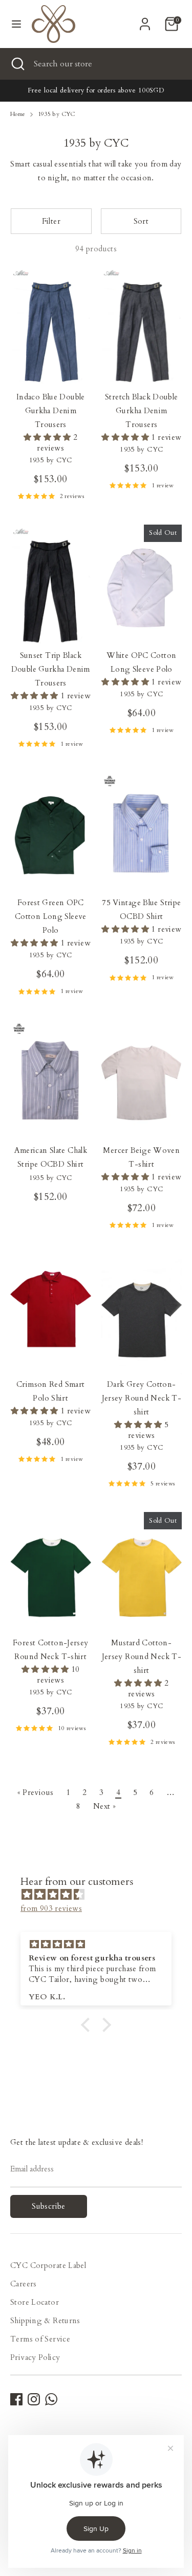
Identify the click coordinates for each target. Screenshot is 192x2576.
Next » (104, 1806)
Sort (141, 221)
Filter (51, 221)
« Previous (36, 1792)
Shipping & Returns (45, 2321)
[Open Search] (17, 64)
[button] (88, 2025)
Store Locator (35, 2302)
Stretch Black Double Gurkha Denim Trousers (142, 411)
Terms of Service (40, 2339)
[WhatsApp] (51, 2399)
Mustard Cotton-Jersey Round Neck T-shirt (142, 1657)
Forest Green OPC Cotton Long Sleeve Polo (51, 916)
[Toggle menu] (16, 24)
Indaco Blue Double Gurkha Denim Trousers (51, 411)
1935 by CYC (57, 114)
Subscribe (48, 2206)
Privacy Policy (35, 2357)
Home (18, 114)
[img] (101, 1895)
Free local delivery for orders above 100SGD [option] (96, 90)
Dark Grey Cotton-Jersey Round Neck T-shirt (142, 1398)
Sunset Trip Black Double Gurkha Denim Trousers (51, 669)
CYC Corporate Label (48, 2265)
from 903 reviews (51, 1908)
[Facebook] (16, 2399)
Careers (24, 2284)
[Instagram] (34, 2399)
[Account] (145, 20)
